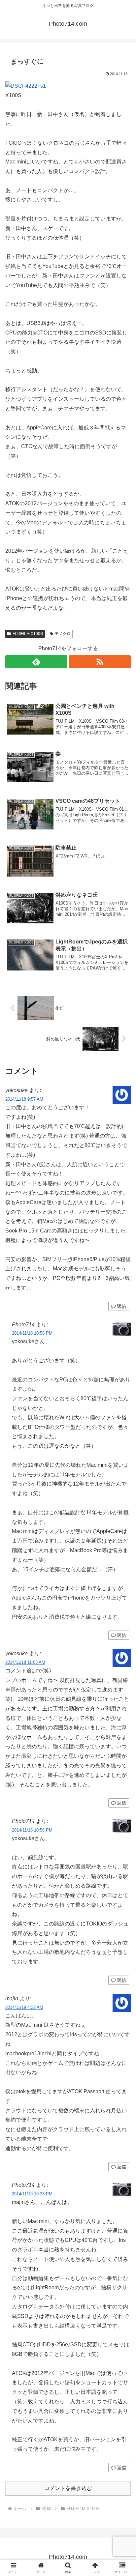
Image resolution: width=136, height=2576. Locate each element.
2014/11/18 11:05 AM (25, 1662)
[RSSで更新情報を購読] (100, 662)
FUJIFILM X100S (28, 634)
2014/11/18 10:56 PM (32, 1333)
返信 (121, 1306)
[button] (122, 1487)
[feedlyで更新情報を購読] (36, 662)
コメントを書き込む (68, 2488)
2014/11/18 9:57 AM (24, 1099)
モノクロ (63, 634)
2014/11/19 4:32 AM (24, 2007)
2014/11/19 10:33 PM (32, 2194)
